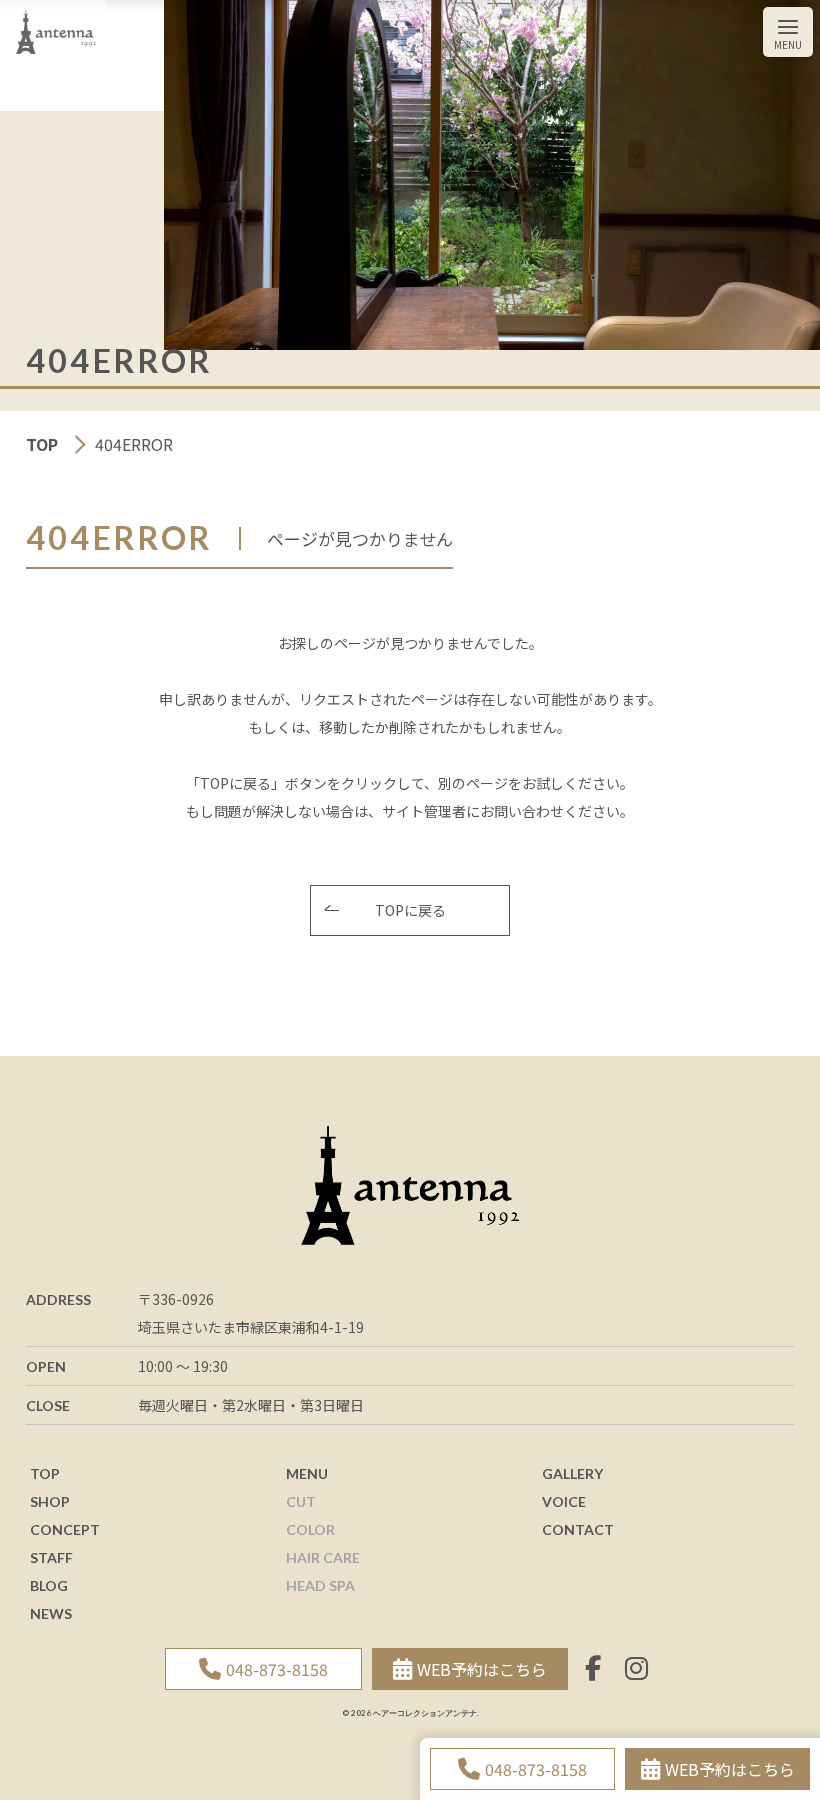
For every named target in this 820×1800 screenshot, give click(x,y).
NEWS (51, 1613)
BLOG (49, 1585)
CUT (301, 1501)
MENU (307, 1473)
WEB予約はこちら (730, 1769)
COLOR (310, 1529)
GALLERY (572, 1473)
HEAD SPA (320, 1585)
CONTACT (578, 1529)
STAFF (51, 1557)
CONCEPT (65, 1529)
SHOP (50, 1501)
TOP (44, 444)
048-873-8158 (536, 1769)
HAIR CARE (323, 1557)
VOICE (564, 1501)
